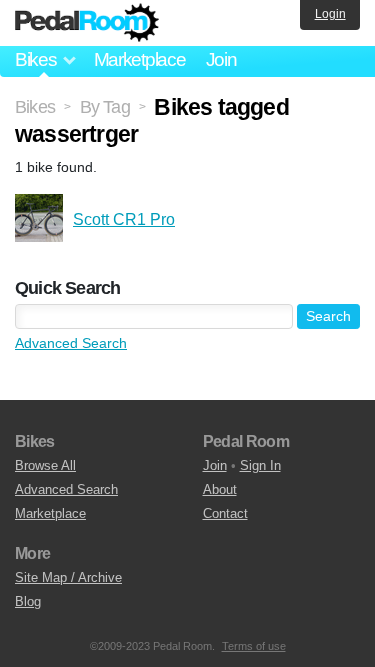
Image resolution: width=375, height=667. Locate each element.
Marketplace (140, 59)
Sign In (260, 465)
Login (330, 14)
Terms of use (254, 646)
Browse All (45, 465)
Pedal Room (87, 23)
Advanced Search (71, 343)
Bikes (35, 107)
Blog (28, 601)
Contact (225, 513)
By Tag (105, 107)
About (220, 489)
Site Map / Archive (68, 577)
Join (221, 59)
